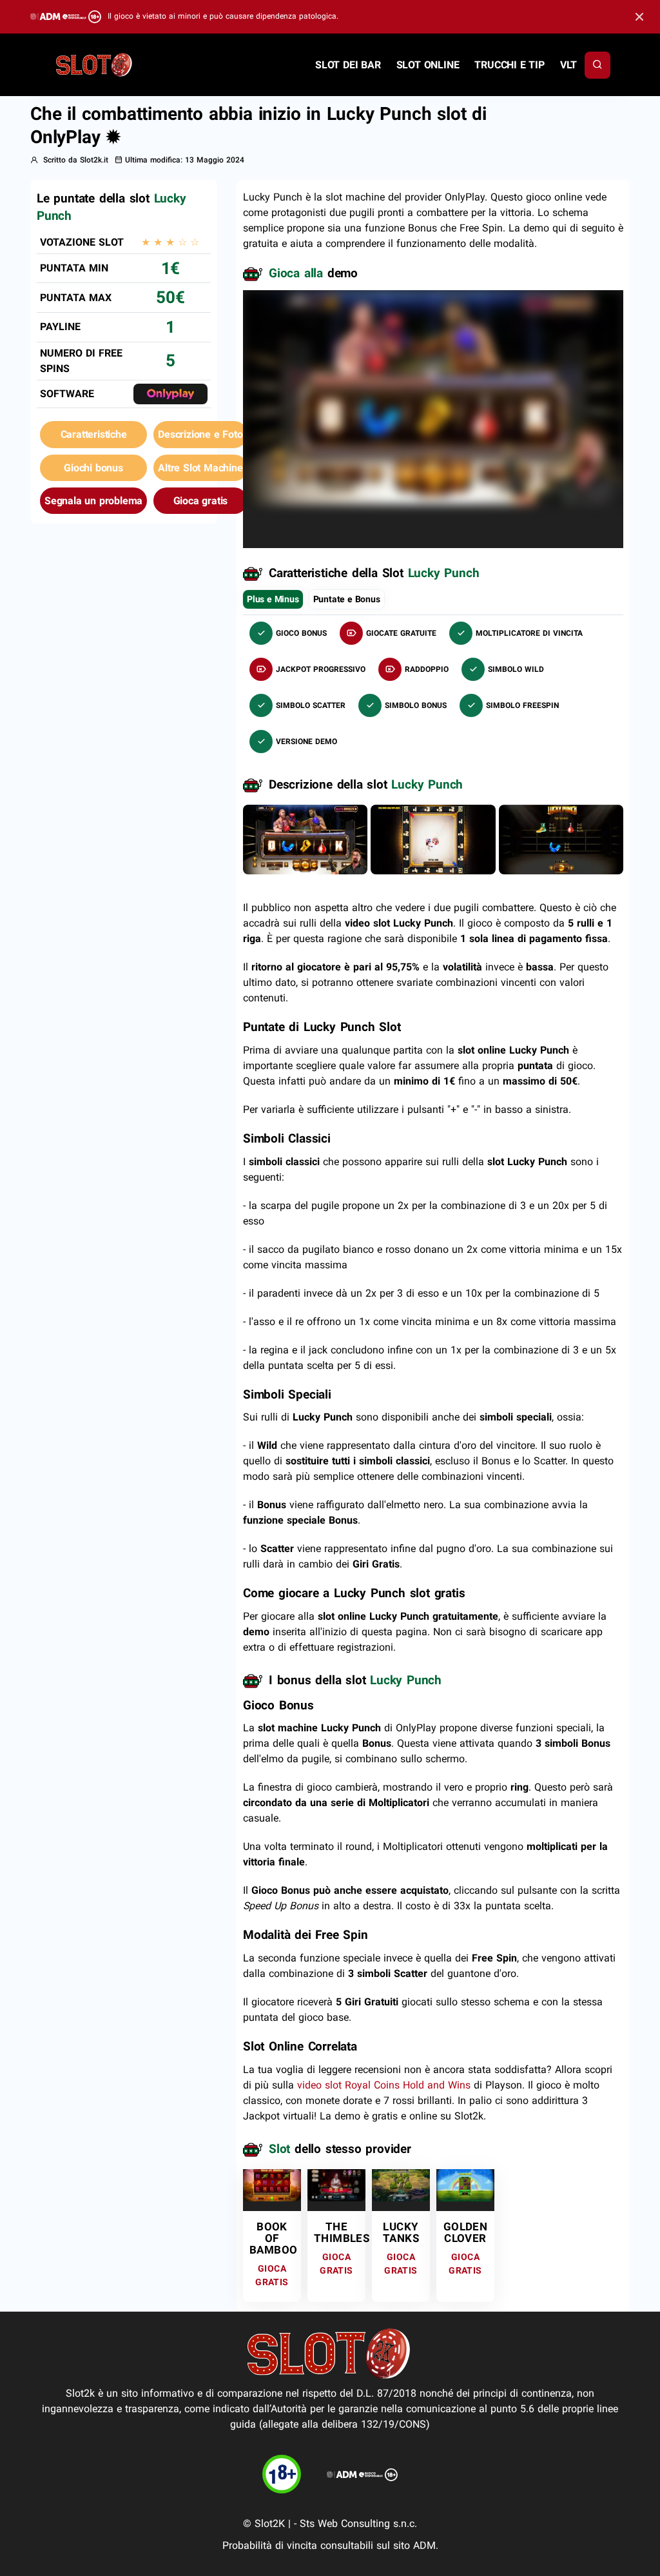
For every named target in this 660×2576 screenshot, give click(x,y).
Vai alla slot (268, 2189)
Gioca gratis (201, 501)
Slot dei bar (348, 65)
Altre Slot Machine (200, 468)
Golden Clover (465, 2232)
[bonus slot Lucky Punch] (433, 839)
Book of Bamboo (273, 2238)
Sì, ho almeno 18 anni (514, 493)
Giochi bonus (93, 468)
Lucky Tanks (401, 2232)
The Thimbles (342, 2232)
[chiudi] (597, 65)
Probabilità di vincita (270, 2545)
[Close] (639, 17)
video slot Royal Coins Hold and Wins (384, 2085)
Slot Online (428, 65)
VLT (568, 65)
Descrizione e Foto (200, 434)
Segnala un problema (93, 501)
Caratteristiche (94, 434)
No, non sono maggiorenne (364, 493)
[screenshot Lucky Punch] (305, 839)
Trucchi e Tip (509, 65)
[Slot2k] (95, 64)
